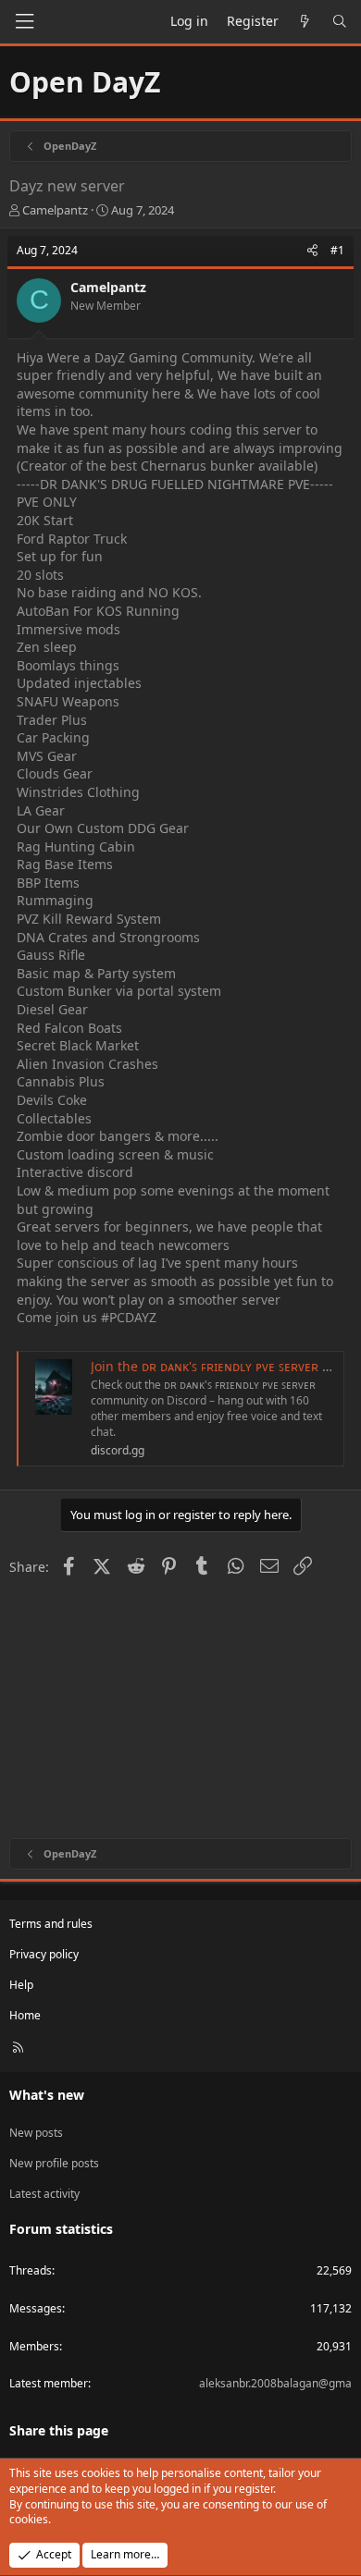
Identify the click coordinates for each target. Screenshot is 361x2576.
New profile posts (54, 2163)
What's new (47, 2095)
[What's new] (305, 21)
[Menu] (24, 22)
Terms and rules (51, 1924)
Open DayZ (85, 82)
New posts (36, 2133)
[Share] (312, 251)
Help (21, 1985)
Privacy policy (44, 1954)
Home (25, 2015)
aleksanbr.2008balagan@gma (275, 2383)
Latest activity (44, 2194)
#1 (337, 250)
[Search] (340, 21)
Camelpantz (55, 210)
